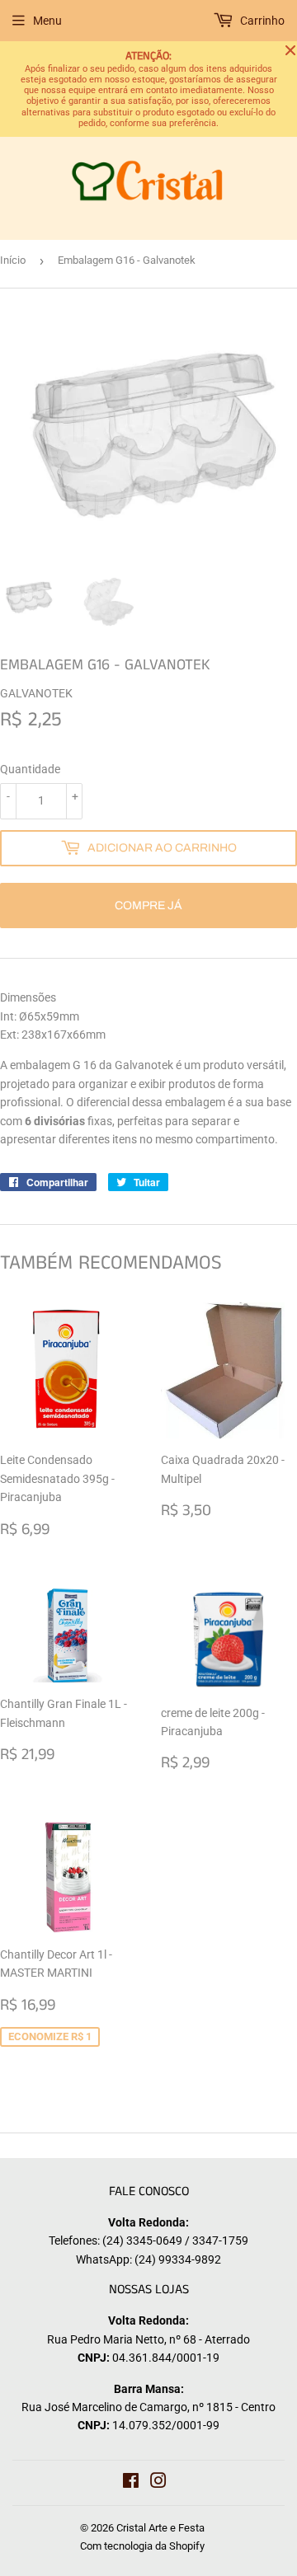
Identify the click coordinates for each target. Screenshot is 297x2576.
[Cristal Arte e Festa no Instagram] (158, 2483)
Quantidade (30, 769)
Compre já (148, 906)
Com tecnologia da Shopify (142, 2546)
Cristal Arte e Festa (160, 2528)
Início (13, 260)
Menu (47, 21)
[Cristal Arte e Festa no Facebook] (131, 2483)
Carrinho (261, 21)
